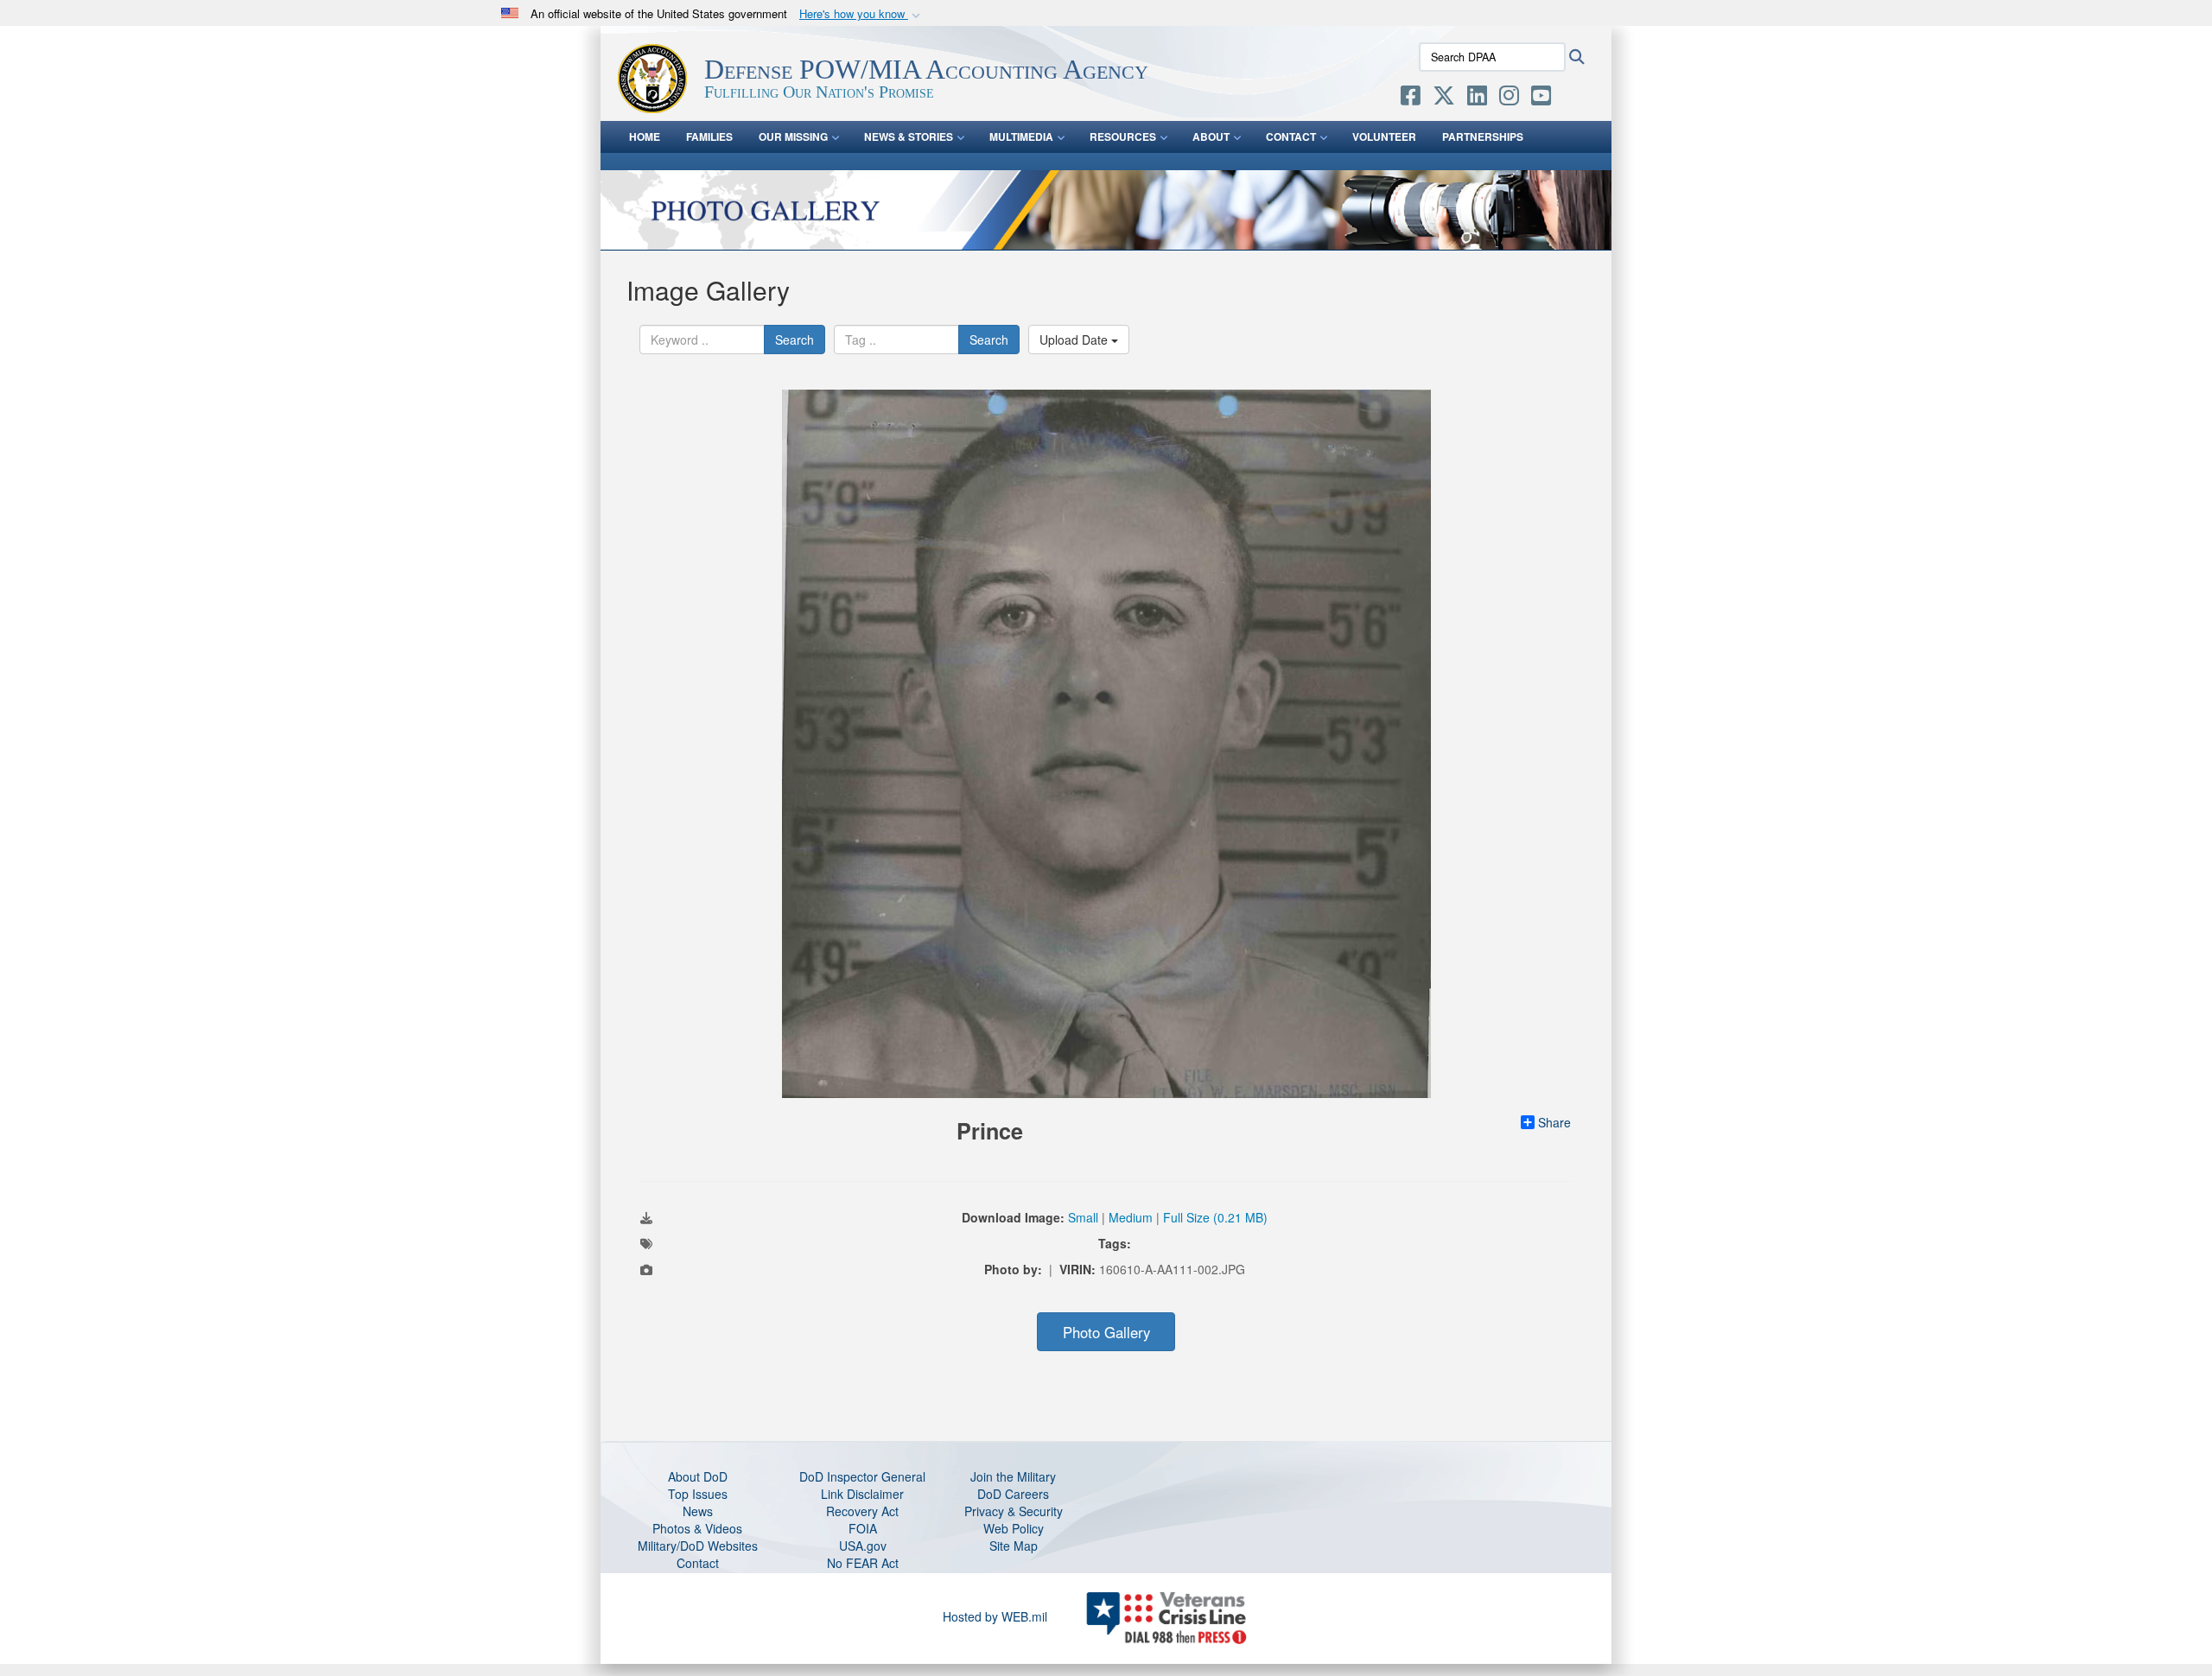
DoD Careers (1013, 1494)
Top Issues (698, 1494)
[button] (861, 14)
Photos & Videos (697, 1528)
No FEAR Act (863, 1563)
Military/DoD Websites (698, 1546)
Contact (698, 1563)
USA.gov (863, 1546)
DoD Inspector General (862, 1476)
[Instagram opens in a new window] (1509, 98)
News (698, 1511)
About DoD (698, 1476)
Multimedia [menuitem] (1021, 136)
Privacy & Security (1014, 1511)
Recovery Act (862, 1511)
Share (1554, 1122)
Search (795, 340)
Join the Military (1013, 1476)
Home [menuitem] (645, 136)
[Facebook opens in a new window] (1411, 98)
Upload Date (1075, 340)
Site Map (1014, 1546)
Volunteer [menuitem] (1384, 136)
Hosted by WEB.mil (995, 1616)
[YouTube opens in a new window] (1541, 98)
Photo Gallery (1106, 1332)
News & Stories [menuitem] (909, 136)
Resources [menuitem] (1123, 136)
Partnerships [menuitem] (1483, 136)
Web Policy (1014, 1528)
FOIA (863, 1528)
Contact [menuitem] (1291, 136)
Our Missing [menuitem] (793, 136)
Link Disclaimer (862, 1494)
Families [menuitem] (709, 136)
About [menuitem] (1211, 136)
